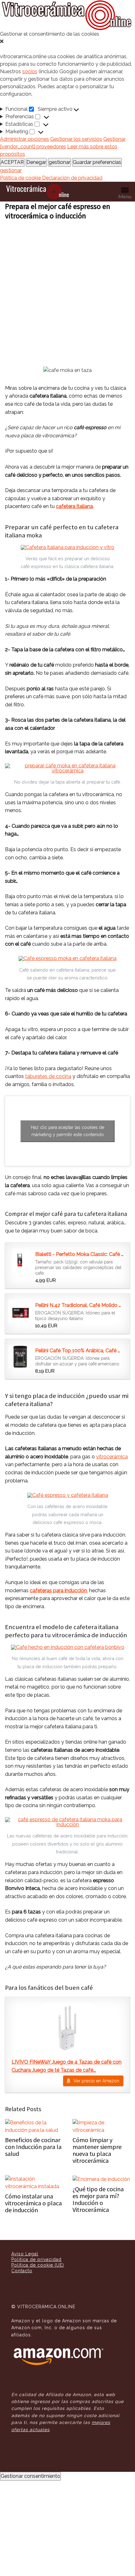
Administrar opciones (24, 139)
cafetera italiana (74, 506)
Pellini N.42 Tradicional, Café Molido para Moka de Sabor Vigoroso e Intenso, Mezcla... (79, 1305)
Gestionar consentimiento (30, 2476)
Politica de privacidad (36, 2259)
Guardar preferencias (97, 162)
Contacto (22, 2271)
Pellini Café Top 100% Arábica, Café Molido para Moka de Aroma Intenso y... (79, 1351)
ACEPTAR (12, 162)
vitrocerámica (112, 1457)
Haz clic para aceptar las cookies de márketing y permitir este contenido (67, 1131)
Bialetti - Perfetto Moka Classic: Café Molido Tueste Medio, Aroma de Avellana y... (79, 1254)
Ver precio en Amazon (96, 2081)
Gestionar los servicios (76, 139)
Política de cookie (21, 178)
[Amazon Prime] (69, 1280)
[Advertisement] (67, 291)
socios (30, 71)
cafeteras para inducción (58, 1590)
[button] (67, 42)
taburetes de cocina (48, 1076)
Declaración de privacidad (72, 178)
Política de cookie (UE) (38, 2265)
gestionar (59, 162)
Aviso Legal (25, 2254)
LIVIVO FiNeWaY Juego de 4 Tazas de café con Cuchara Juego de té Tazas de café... (67, 2066)
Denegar (36, 162)
